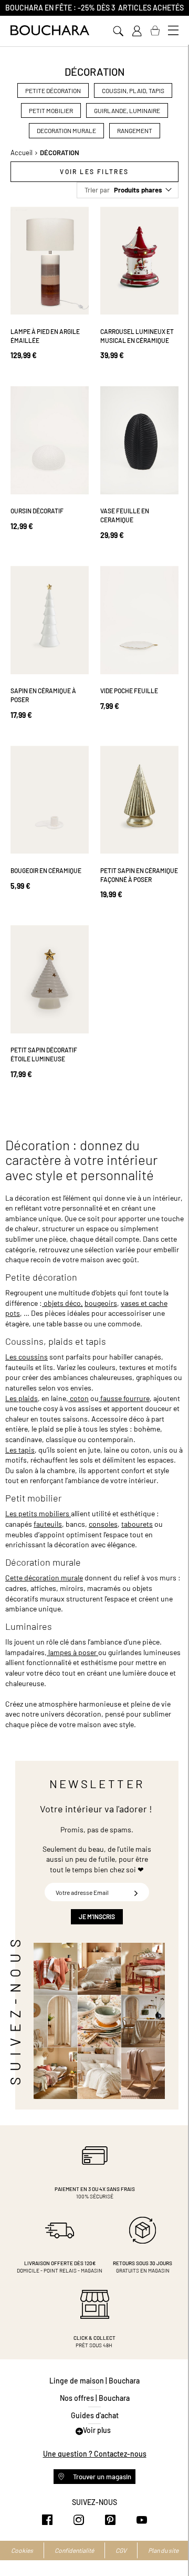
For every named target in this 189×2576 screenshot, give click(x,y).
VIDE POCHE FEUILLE (129, 691)
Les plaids (22, 1398)
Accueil (22, 153)
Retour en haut (171, 2547)
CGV (121, 2550)
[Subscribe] (136, 1892)
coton (78, 1398)
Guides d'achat (95, 2415)
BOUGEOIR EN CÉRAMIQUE (46, 870)
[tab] (94, 172)
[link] (136, 31)
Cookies (22, 2550)
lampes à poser (72, 1652)
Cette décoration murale (44, 1578)
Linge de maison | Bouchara (94, 2381)
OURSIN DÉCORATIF (37, 511)
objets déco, (62, 1303)
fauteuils (48, 1524)
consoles (103, 1524)
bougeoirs (101, 1303)
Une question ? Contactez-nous (95, 2454)
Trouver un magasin (101, 2477)
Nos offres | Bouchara (95, 2398)
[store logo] (50, 30)
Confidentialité (74, 2550)
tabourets (137, 1524)
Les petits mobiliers (38, 1513)
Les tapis (20, 1450)
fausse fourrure (124, 1398)
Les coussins (27, 1357)
